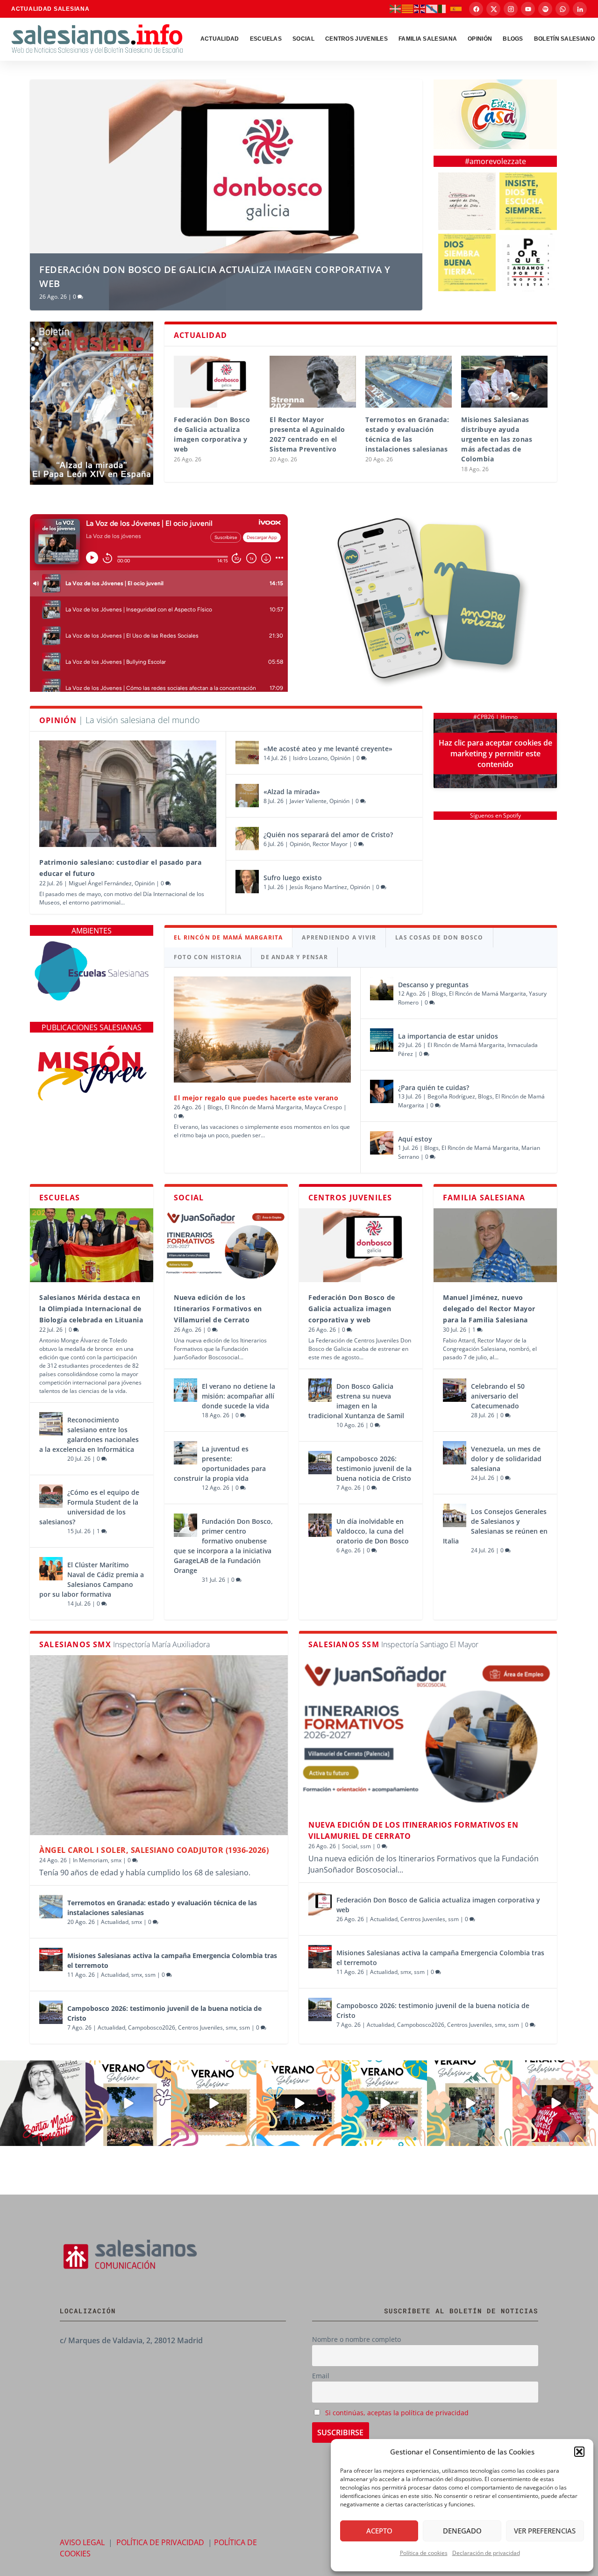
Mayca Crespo (323, 1107)
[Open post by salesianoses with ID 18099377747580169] (470, 2103)
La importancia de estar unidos (448, 1036)
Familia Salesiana (428, 39)
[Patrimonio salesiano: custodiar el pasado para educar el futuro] (128, 793)
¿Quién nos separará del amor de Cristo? (328, 835)
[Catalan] (408, 8)
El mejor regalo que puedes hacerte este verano (256, 1098)
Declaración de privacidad (486, 2553)
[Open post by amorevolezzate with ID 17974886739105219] (528, 262)
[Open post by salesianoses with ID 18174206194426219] (384, 2103)
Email (321, 2376)
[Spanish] (456, 8)
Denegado (462, 2531)
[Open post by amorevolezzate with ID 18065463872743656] (467, 262)
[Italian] (444, 8)
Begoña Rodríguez (451, 1096)
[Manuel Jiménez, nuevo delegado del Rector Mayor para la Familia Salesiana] (495, 1245)
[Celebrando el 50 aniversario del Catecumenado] (455, 1390)
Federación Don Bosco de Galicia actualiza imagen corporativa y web (352, 1309)
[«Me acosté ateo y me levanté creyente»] (247, 753)
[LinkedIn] (580, 9)
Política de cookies (424, 2553)
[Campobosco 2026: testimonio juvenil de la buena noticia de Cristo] (320, 1463)
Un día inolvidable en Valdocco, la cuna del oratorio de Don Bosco (373, 1531)
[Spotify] (545, 9)
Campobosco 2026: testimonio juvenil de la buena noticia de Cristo (374, 1468)
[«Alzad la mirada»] (247, 796)
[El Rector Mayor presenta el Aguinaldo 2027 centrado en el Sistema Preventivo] (313, 382)
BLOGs (513, 39)
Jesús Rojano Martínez (318, 887)
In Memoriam (90, 1860)
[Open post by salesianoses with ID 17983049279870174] (299, 2103)
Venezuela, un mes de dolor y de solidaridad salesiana (506, 1459)
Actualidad (220, 39)
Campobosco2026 (152, 2027)
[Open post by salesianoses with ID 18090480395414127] (214, 2103)
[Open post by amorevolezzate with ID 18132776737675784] (467, 201)
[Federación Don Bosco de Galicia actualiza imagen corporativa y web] (217, 382)
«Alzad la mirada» (292, 792)
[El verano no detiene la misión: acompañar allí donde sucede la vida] (185, 1390)
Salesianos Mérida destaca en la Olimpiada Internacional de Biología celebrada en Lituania (91, 1309)
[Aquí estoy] (382, 1143)
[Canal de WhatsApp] (562, 9)
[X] (493, 9)
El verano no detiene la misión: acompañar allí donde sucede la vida (238, 1396)
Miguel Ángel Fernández (100, 883)
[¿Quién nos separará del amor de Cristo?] (247, 839)
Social (303, 39)
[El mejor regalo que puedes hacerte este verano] (262, 1030)
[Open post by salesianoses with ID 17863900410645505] (555, 2103)
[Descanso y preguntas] (382, 989)
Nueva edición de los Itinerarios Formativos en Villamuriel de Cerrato (218, 1309)
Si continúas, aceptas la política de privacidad (397, 2413)
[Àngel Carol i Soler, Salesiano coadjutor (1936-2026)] (159, 1745)
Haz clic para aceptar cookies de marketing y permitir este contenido (495, 753)
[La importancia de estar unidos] (382, 1040)
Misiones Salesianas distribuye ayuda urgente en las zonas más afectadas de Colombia (497, 439)
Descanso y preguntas (434, 985)
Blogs (215, 1107)
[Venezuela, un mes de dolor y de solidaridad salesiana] (455, 1453)
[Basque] (396, 8)
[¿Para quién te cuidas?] (382, 1091)
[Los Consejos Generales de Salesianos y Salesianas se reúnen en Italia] (455, 1515)
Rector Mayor (330, 844)
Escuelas (266, 39)
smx (116, 1860)
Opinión (480, 39)
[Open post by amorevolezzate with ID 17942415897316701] (528, 201)
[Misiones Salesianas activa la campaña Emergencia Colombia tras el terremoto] (51, 1959)
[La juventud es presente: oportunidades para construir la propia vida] (185, 1453)
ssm (150, 1975)
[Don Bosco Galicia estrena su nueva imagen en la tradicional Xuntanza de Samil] (320, 1390)
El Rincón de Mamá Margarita (263, 1107)
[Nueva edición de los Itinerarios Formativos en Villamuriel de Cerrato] (226, 1245)
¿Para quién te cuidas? (434, 1087)
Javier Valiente (308, 801)
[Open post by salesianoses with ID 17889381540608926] (43, 2103)
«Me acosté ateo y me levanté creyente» (328, 749)
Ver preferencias (545, 2531)
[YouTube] (528, 9)
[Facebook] (476, 9)
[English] (420, 8)
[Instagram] (511, 9)
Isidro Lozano (310, 758)
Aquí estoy (415, 1139)
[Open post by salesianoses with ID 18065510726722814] (128, 2103)
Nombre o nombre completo (356, 2339)
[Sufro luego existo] (247, 882)
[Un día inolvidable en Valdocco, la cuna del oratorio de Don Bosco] (320, 1525)
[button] (579, 2452)
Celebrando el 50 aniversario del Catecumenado (498, 1396)
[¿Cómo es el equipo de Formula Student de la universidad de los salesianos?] (51, 1496)
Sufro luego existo (293, 878)
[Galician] (432, 8)
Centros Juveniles (356, 39)
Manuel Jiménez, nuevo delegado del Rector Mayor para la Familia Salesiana (489, 1309)
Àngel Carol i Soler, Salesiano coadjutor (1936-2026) (154, 1850)
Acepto (379, 2531)
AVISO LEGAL (82, 2542)
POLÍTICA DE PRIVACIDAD (160, 2542)
